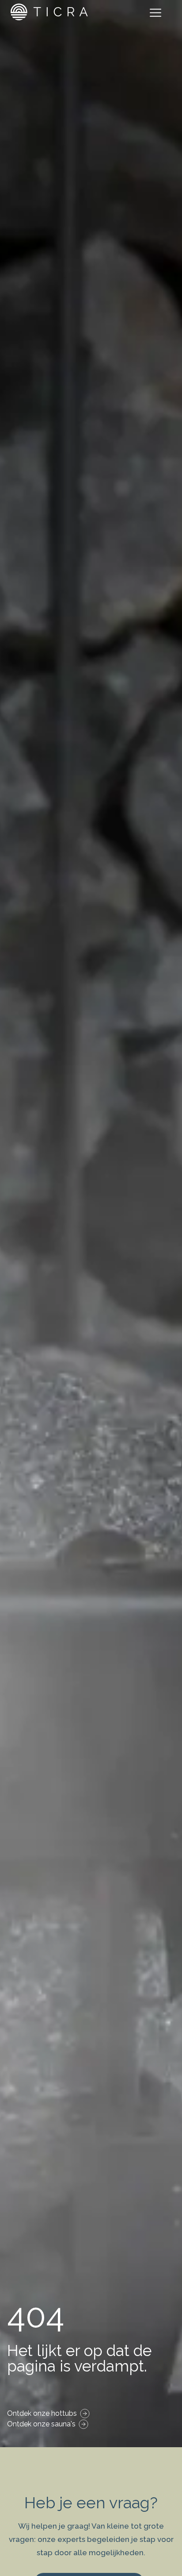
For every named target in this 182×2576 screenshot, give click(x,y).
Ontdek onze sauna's (41, 2424)
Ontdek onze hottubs (42, 2413)
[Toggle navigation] (157, 14)
